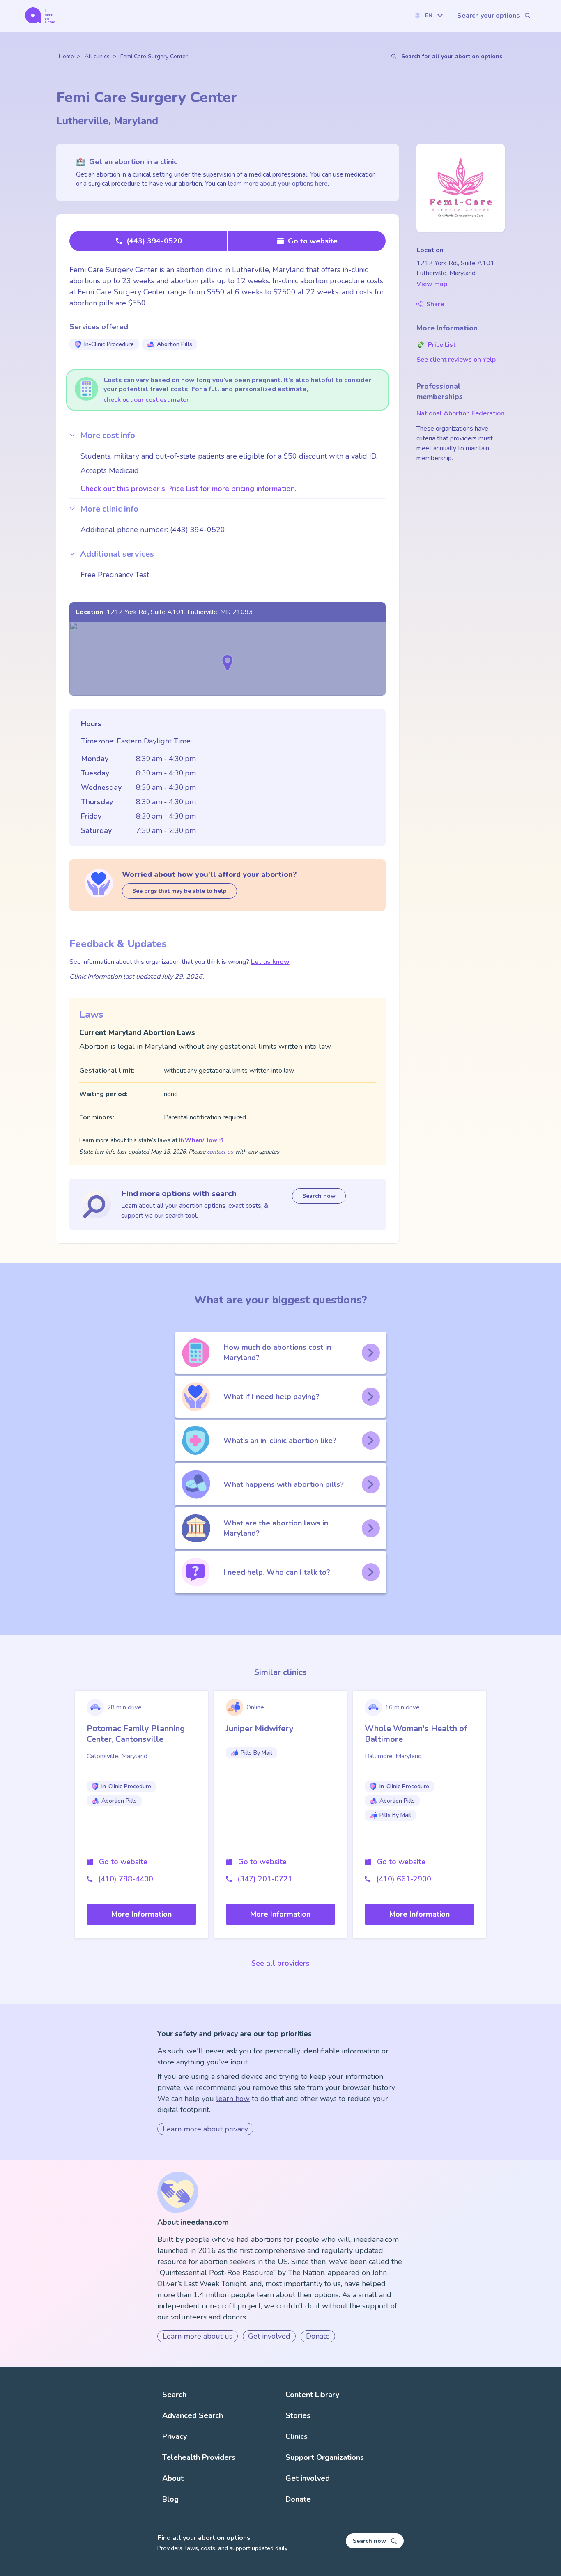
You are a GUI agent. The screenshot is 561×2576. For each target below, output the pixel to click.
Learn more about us (198, 2336)
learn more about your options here (278, 184)
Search (174, 2395)
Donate (318, 2336)
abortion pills (175, 344)
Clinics (297, 2436)
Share (435, 304)
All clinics (97, 56)
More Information (141, 1914)
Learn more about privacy (205, 2129)
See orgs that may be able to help (179, 891)
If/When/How (198, 1140)
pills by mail (256, 1753)
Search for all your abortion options (452, 56)
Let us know (270, 962)
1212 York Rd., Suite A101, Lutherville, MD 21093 (180, 612)
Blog (170, 2499)
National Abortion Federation (460, 413)
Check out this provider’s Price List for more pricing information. (189, 489)
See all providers (280, 1963)
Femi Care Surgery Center (154, 56)
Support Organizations (325, 2457)
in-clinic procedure (109, 344)
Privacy (175, 2436)
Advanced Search (193, 2415)
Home (66, 56)
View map (432, 284)
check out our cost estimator (146, 400)
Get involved (269, 2336)
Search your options (489, 16)
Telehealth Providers (199, 2457)
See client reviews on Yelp (456, 360)
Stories (298, 2415)
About (173, 2478)
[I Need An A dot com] (40, 15)
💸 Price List (436, 345)
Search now (319, 1196)
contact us (220, 1152)
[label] (428, 15)
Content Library (312, 2395)
